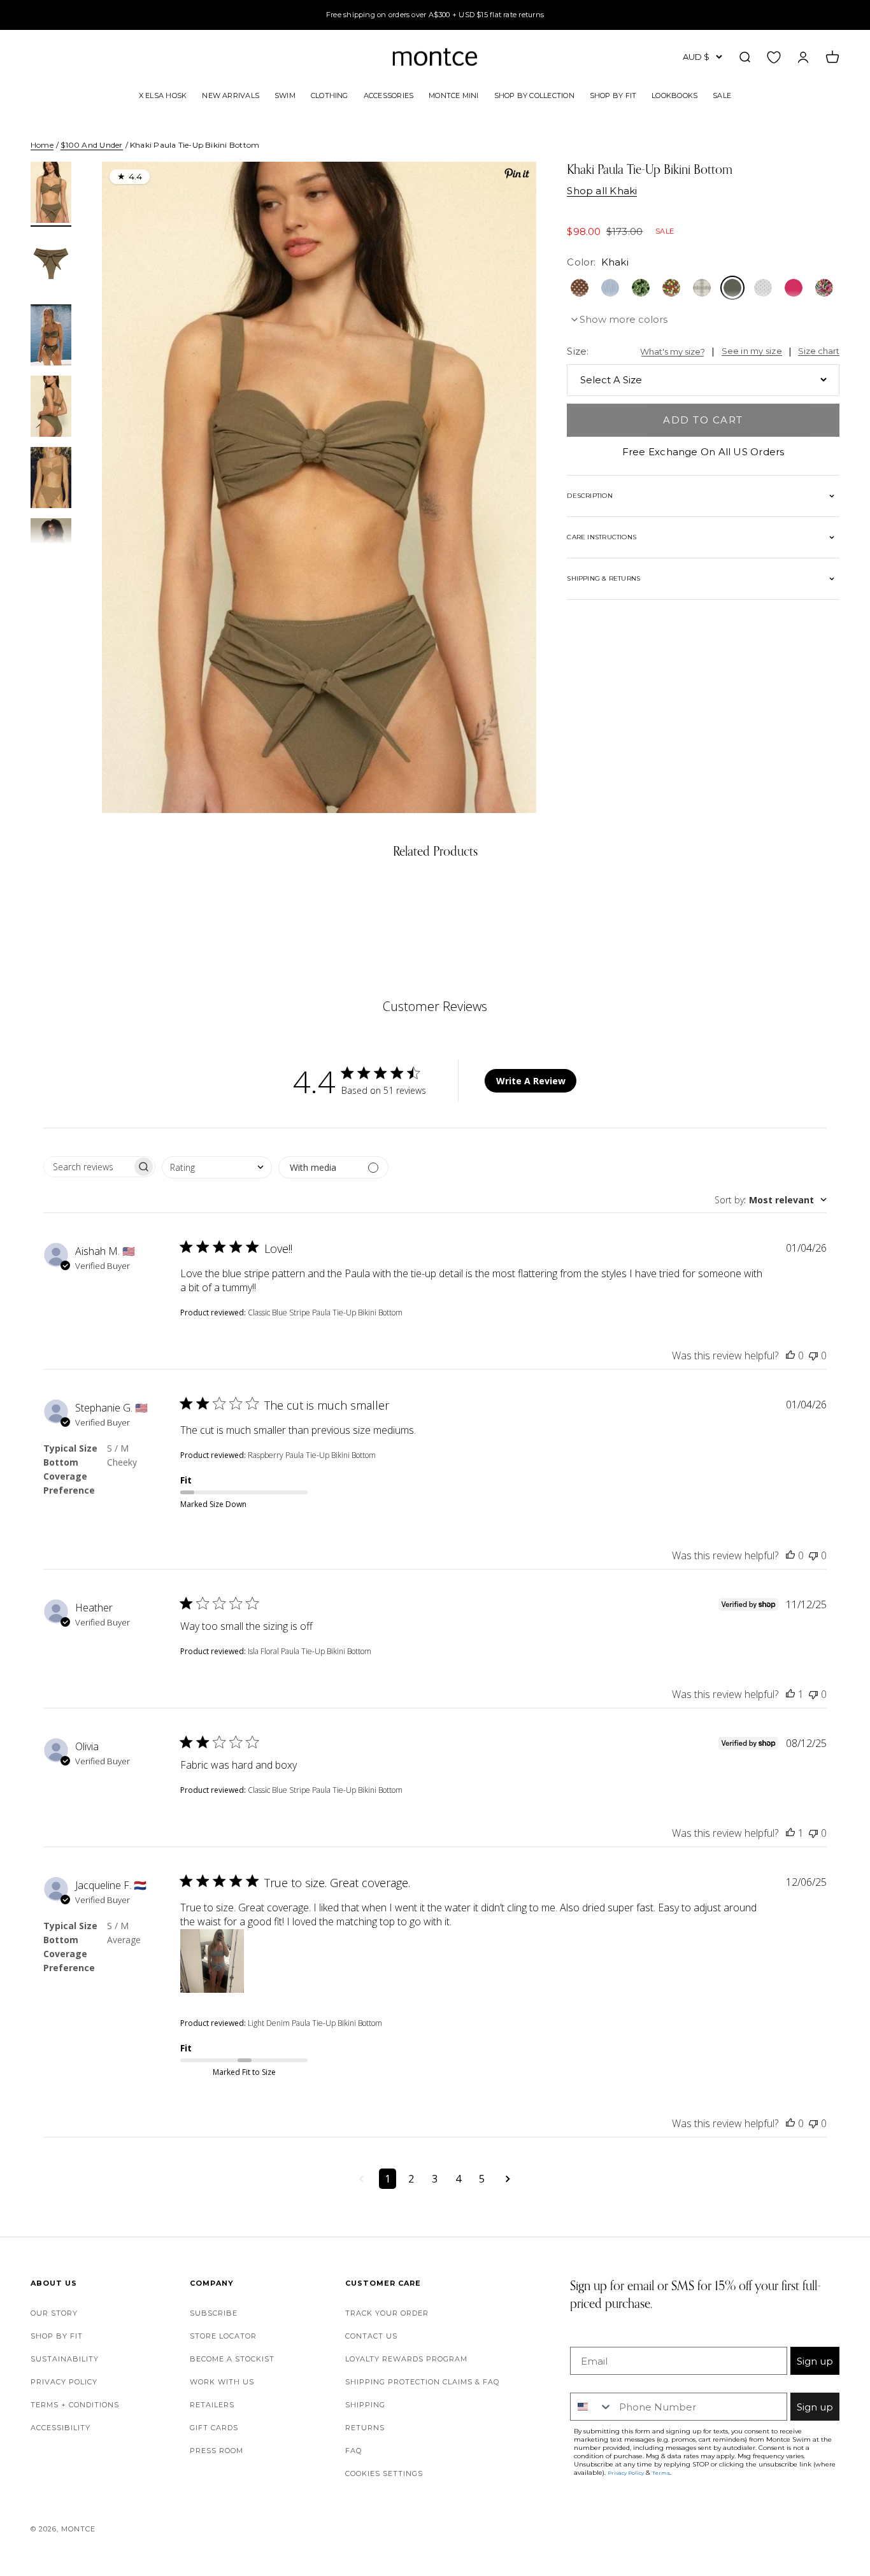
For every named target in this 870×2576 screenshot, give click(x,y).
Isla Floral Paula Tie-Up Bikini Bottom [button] (310, 1651)
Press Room (217, 2451)
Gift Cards (214, 2428)
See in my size (752, 351)
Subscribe (214, 2313)
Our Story (54, 2313)
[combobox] (217, 1167)
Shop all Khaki (602, 191)
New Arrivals (231, 95)
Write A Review (531, 1081)
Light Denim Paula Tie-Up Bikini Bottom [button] (315, 2023)
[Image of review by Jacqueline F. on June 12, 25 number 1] (212, 1961)
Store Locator (223, 2336)
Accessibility (61, 2428)
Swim (285, 95)
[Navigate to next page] (508, 2179)
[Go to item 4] (51, 408)
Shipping (365, 2405)
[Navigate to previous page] (361, 2179)
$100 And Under (91, 145)
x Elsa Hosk (163, 95)
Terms (661, 2473)
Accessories (389, 95)
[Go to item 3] (51, 337)
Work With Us (222, 2382)
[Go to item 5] (51, 479)
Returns (365, 2428)
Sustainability (65, 2359)
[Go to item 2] (51, 265)
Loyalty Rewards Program (406, 2359)
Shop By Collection (534, 95)
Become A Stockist (232, 2359)
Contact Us (371, 2336)
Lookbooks (674, 95)
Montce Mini (453, 95)
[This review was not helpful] (813, 1355)
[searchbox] (88, 1167)
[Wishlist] (774, 57)
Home (42, 145)
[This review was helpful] (790, 1355)
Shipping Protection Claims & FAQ (422, 2382)
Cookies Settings (384, 2473)
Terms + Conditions (75, 2405)
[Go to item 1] (51, 194)
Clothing (330, 95)
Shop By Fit (613, 95)
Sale (722, 95)
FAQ (353, 2451)
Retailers (212, 2405)
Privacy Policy (64, 2382)
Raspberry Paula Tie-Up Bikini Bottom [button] (312, 1455)
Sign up (815, 2361)
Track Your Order (387, 2313)
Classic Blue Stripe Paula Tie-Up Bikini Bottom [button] (325, 1313)
